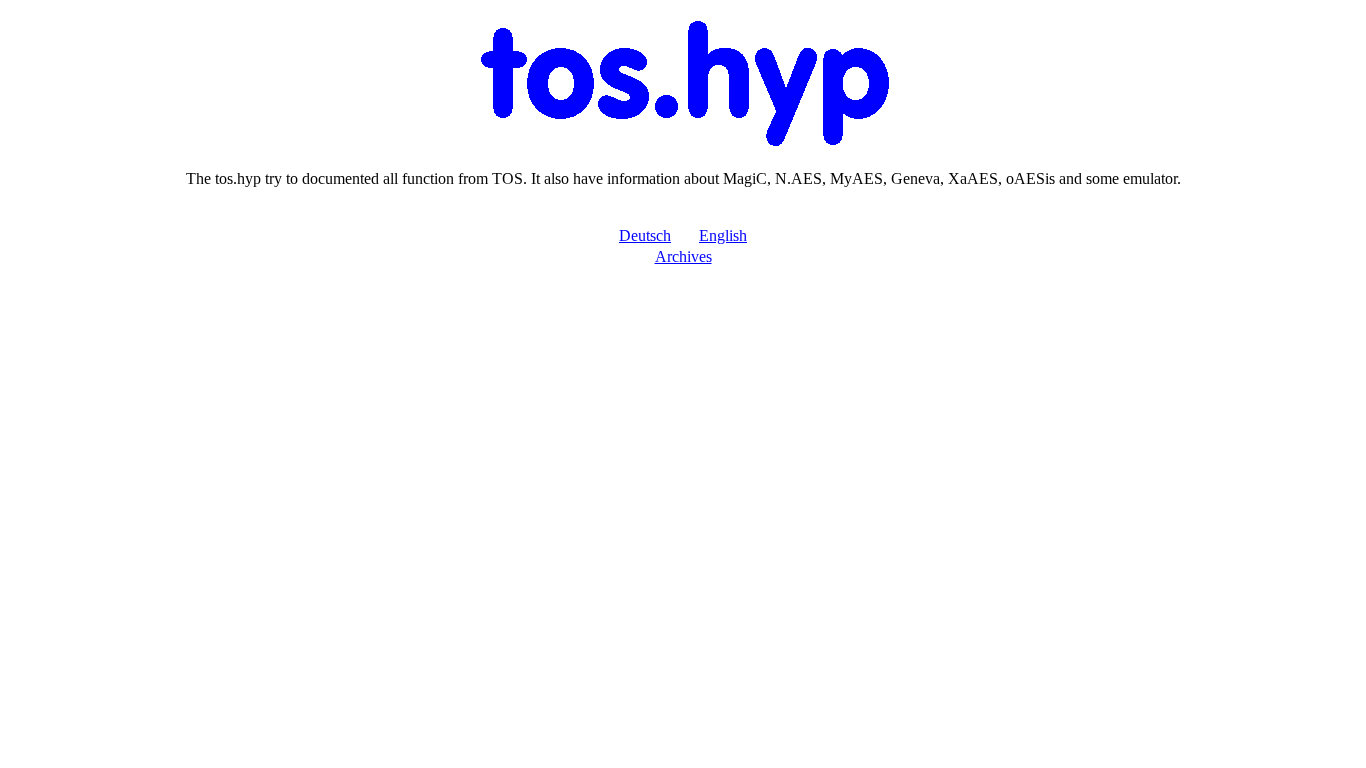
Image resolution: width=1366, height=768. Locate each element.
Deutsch (645, 235)
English (723, 235)
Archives (683, 256)
